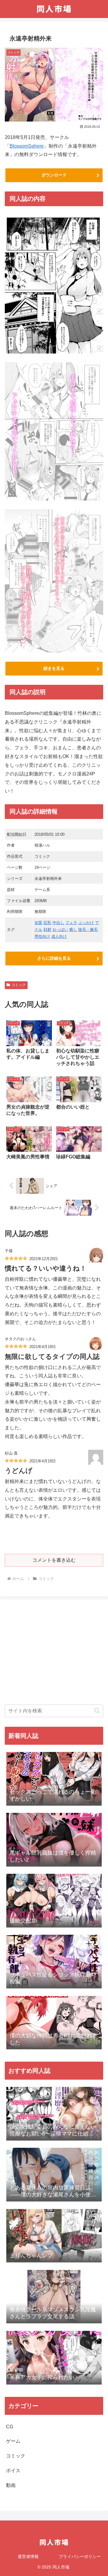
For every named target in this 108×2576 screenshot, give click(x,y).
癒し (73, 930)
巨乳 (47, 923)
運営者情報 (28, 2556)
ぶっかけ (86, 923)
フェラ (71, 923)
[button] (97, 1711)
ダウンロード (54, 175)
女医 (38, 923)
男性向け (42, 936)
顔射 (47, 930)
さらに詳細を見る (54, 958)
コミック (19, 985)
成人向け (59, 936)
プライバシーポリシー (80, 2556)
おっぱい (60, 930)
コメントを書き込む (54, 1560)
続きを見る (54, 668)
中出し (58, 923)
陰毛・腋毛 (88, 930)
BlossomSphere (27, 146)
